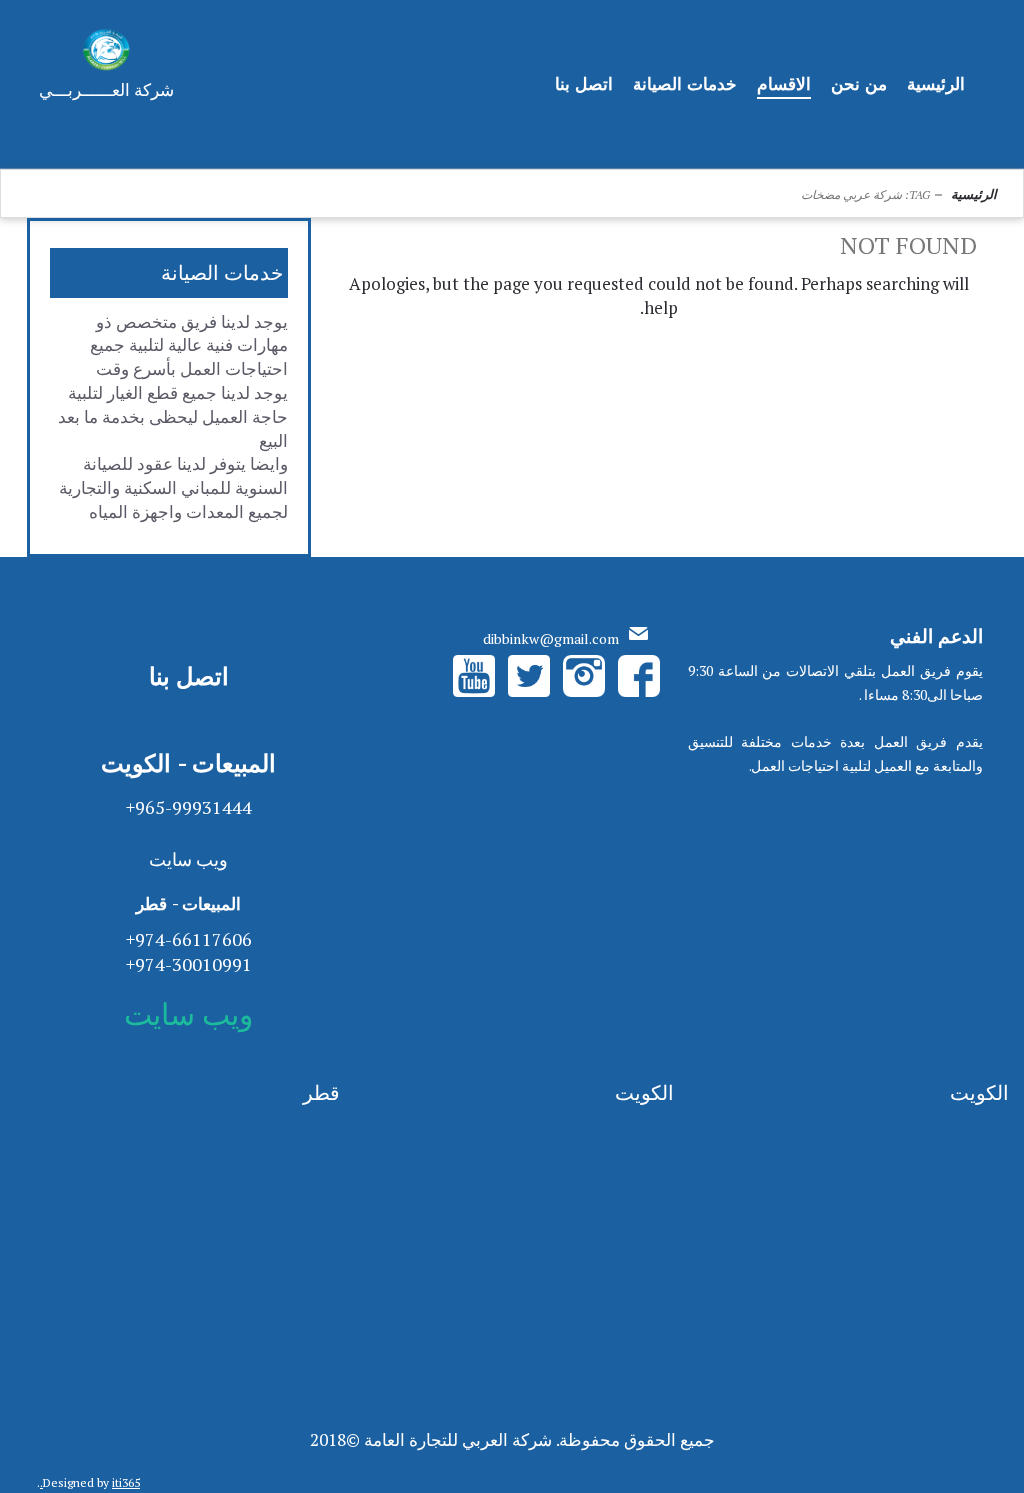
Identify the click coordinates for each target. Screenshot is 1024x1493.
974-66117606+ (189, 939)
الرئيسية (974, 194)
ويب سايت (188, 859)
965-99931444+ (189, 807)
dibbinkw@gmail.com (551, 638)
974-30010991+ (189, 964)
